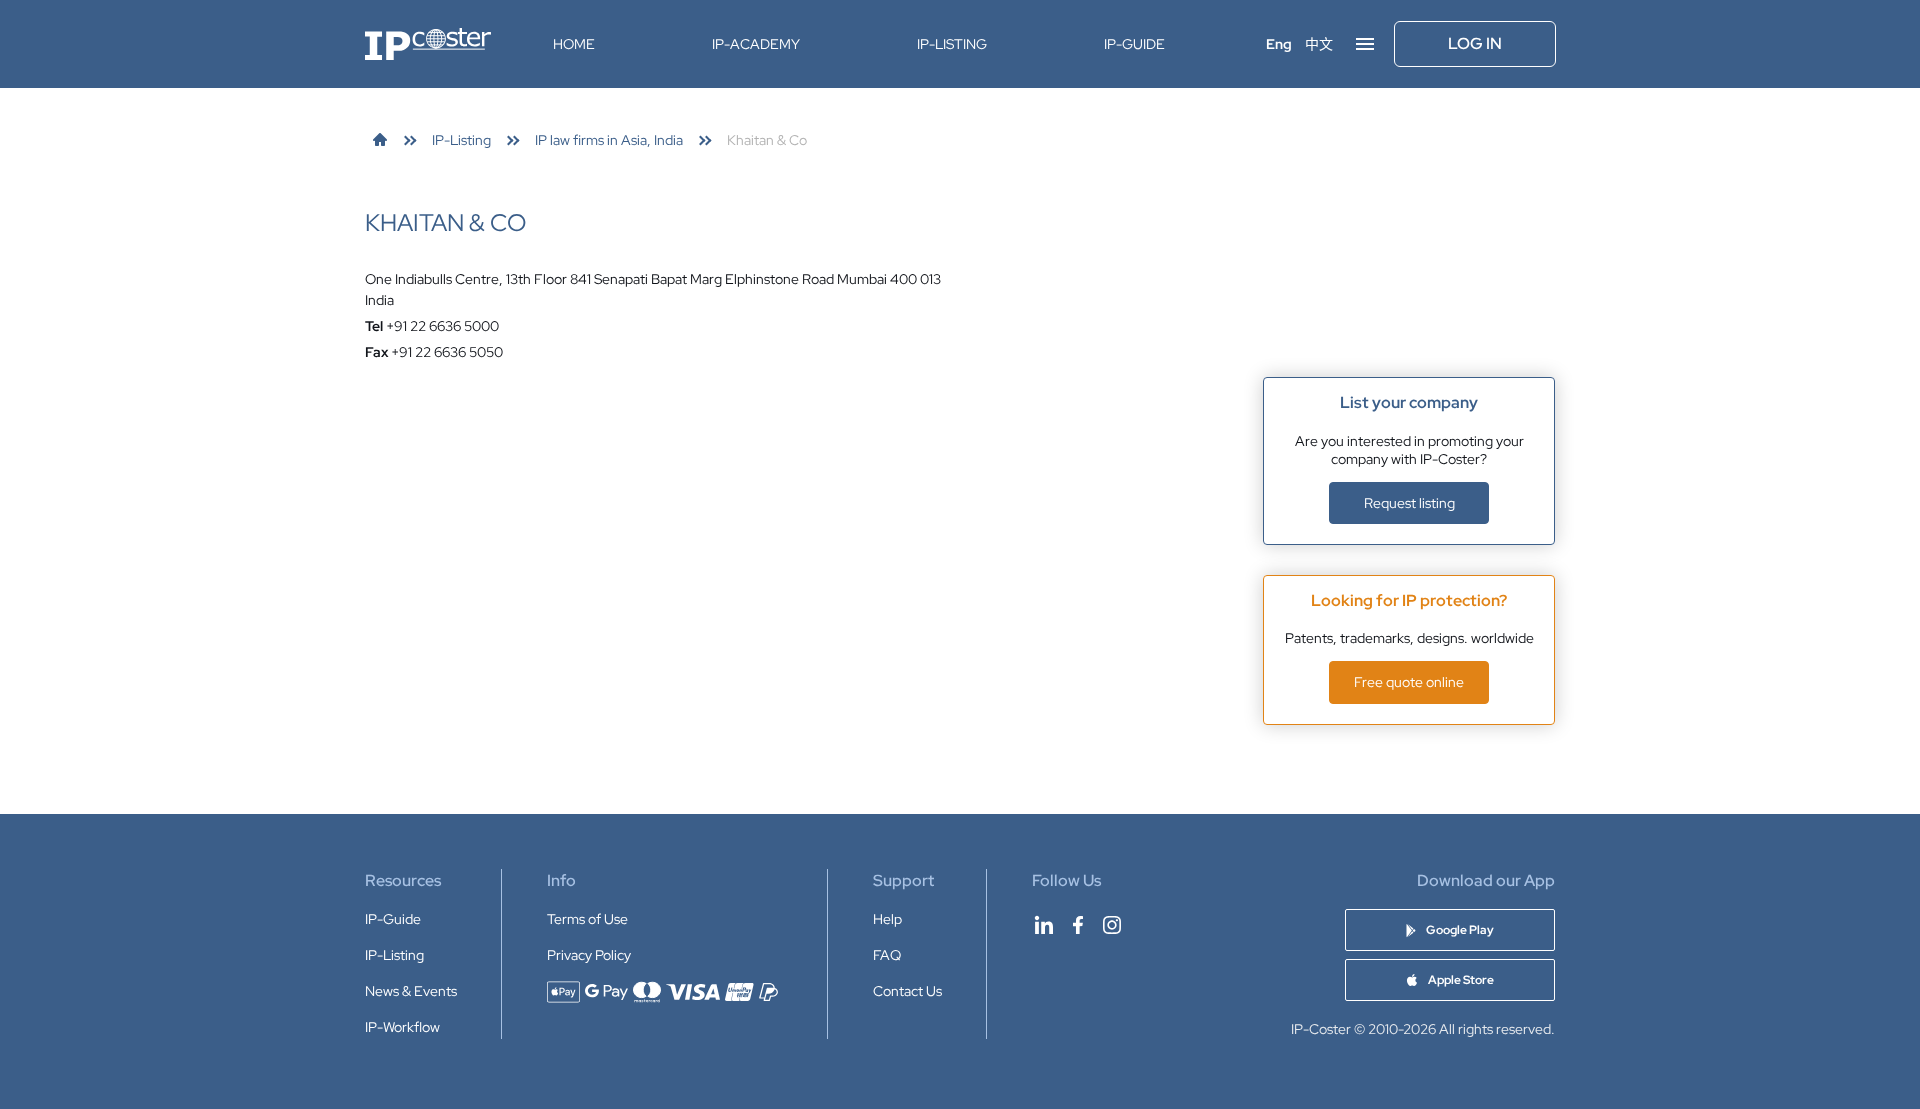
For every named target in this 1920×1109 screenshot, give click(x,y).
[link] (380, 140)
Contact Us (907, 991)
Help (887, 919)
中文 (1319, 44)
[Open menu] (1365, 44)
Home (574, 44)
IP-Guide (1134, 44)
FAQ (887, 955)
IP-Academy (756, 44)
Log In (1475, 43)
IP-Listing (952, 44)
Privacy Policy (589, 955)
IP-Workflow (402, 1027)
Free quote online (1409, 682)
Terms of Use (587, 919)
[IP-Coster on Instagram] (1112, 925)
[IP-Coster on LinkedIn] (1044, 925)
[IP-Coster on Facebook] (1078, 925)
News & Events (411, 991)
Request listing (1409, 503)
